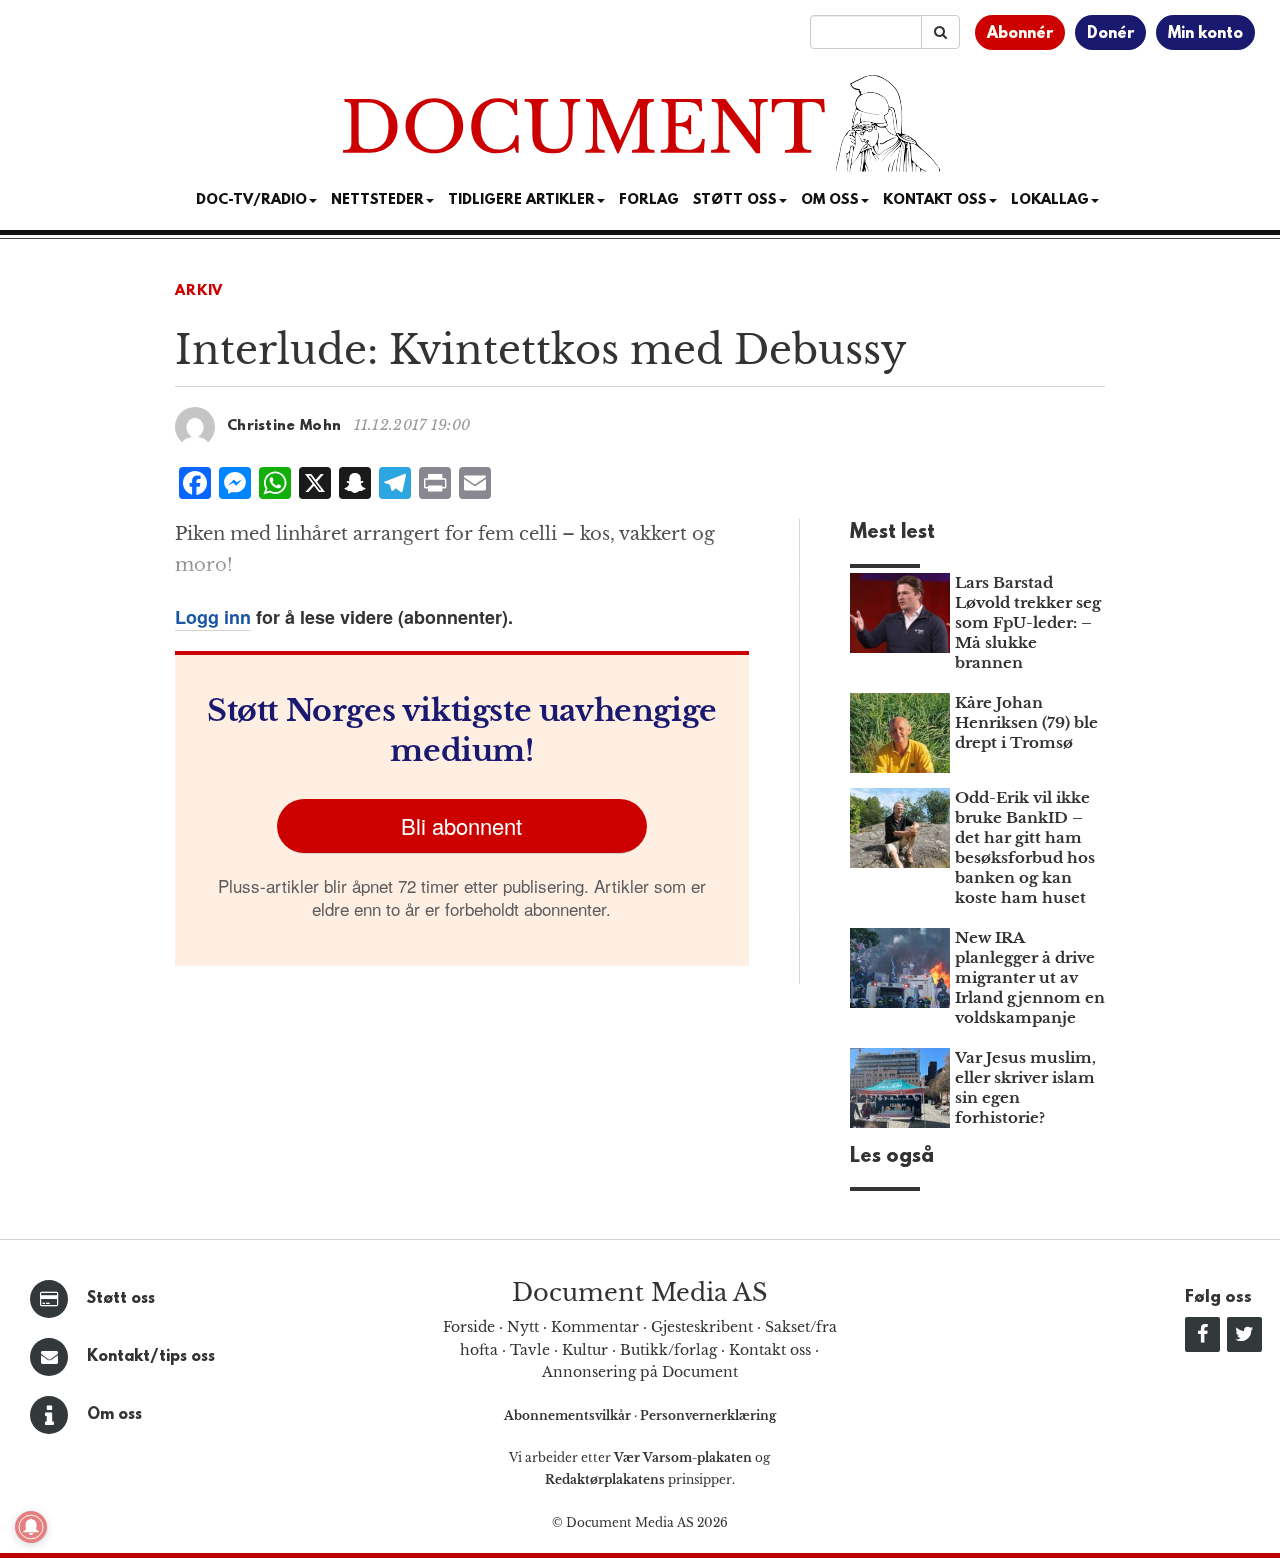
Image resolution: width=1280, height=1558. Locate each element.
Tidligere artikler (521, 200)
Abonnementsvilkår (569, 1415)
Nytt (523, 1327)
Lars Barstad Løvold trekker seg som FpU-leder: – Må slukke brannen (1028, 622)
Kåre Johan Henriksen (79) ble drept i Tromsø (1026, 722)
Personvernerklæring (708, 1415)
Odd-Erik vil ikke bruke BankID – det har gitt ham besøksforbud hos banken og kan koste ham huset (1025, 847)
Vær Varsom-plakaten (683, 1457)
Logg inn (213, 617)
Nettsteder (377, 200)
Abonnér (1020, 34)
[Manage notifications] (31, 1527)
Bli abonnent (461, 825)
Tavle (530, 1350)
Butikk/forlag (668, 1350)
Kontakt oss (935, 200)
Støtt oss (121, 1299)
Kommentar (595, 1327)
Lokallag (1050, 200)
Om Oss (830, 200)
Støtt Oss (735, 200)
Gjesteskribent (702, 1327)
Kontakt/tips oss (151, 1357)
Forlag (649, 200)
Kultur (585, 1350)
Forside (469, 1327)
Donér (1110, 34)
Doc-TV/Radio (251, 200)
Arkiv (199, 291)
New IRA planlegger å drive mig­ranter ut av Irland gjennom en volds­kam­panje (1030, 977)
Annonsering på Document (640, 1372)
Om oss (114, 1415)
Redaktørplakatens (605, 1479)
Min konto (1205, 34)
